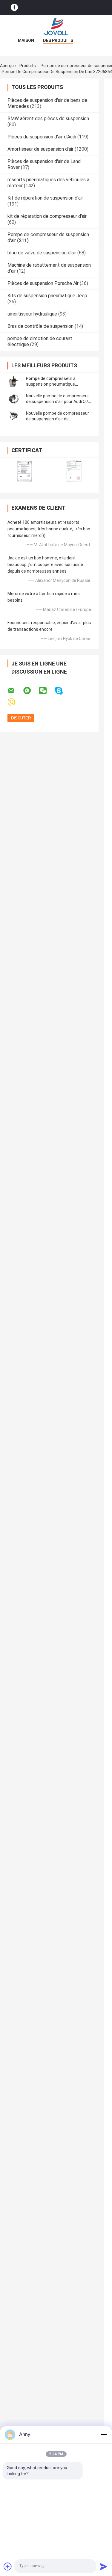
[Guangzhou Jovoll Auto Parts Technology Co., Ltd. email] (15, 691)
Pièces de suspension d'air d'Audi (42, 137)
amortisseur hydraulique (32, 314)
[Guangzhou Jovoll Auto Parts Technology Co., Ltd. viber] (15, 703)
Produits (28, 66)
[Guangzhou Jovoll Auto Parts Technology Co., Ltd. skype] (63, 691)
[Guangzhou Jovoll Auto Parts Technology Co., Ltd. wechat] (47, 691)
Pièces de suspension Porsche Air (43, 283)
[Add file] (8, 2566)
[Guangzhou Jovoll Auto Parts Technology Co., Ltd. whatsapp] (31, 691)
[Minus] (104, 2435)
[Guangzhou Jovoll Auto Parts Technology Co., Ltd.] (56, 27)
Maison (26, 40)
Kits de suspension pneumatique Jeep (47, 296)
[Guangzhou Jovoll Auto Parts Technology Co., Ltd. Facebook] (14, 7)
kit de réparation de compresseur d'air (47, 216)
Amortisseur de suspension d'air (40, 149)
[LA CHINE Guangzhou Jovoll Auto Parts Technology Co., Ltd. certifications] (25, 471)
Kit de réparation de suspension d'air (45, 198)
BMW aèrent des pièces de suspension (48, 119)
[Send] (104, 2566)
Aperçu (7, 66)
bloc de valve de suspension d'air (42, 253)
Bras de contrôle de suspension (40, 326)
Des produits (58, 40)
